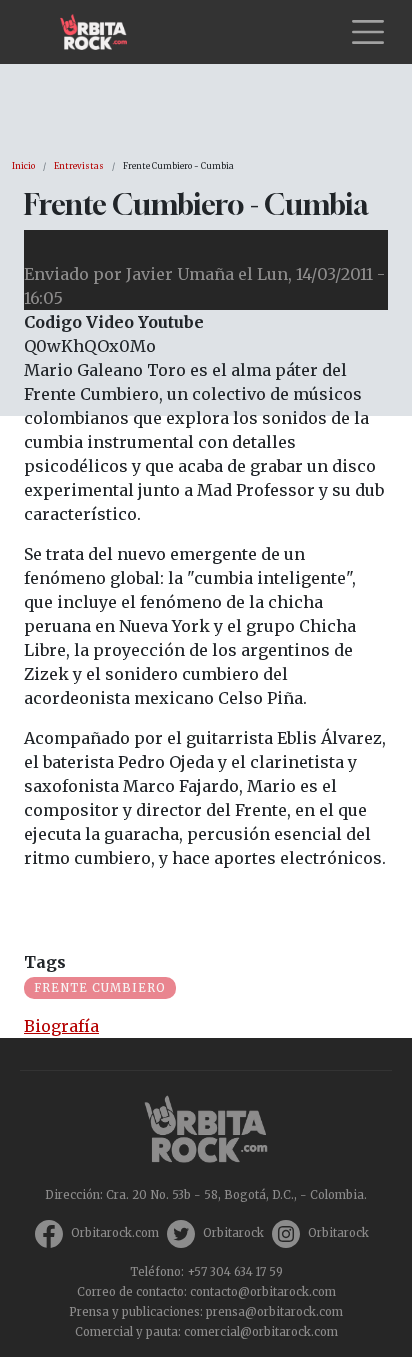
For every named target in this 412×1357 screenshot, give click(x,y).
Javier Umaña (180, 274)
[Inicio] (101, 32)
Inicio (23, 166)
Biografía (61, 1026)
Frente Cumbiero (100, 988)
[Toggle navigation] (368, 32)
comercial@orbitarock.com (261, 1332)
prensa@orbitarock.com (274, 1312)
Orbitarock (233, 1233)
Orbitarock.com (115, 1233)
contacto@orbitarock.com (263, 1292)
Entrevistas (79, 166)
